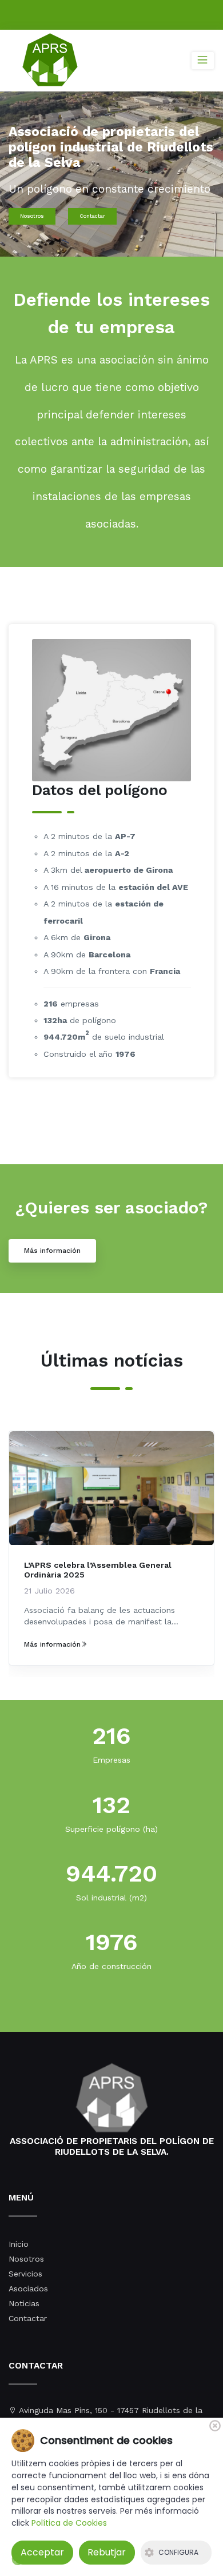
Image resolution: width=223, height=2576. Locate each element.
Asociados (28, 2289)
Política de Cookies (69, 2523)
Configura (178, 2552)
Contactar (92, 216)
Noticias (24, 2303)
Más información (52, 1251)
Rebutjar (107, 2552)
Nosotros (32, 216)
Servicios (25, 2274)
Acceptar (42, 2552)
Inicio (19, 2244)
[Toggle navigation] (203, 61)
